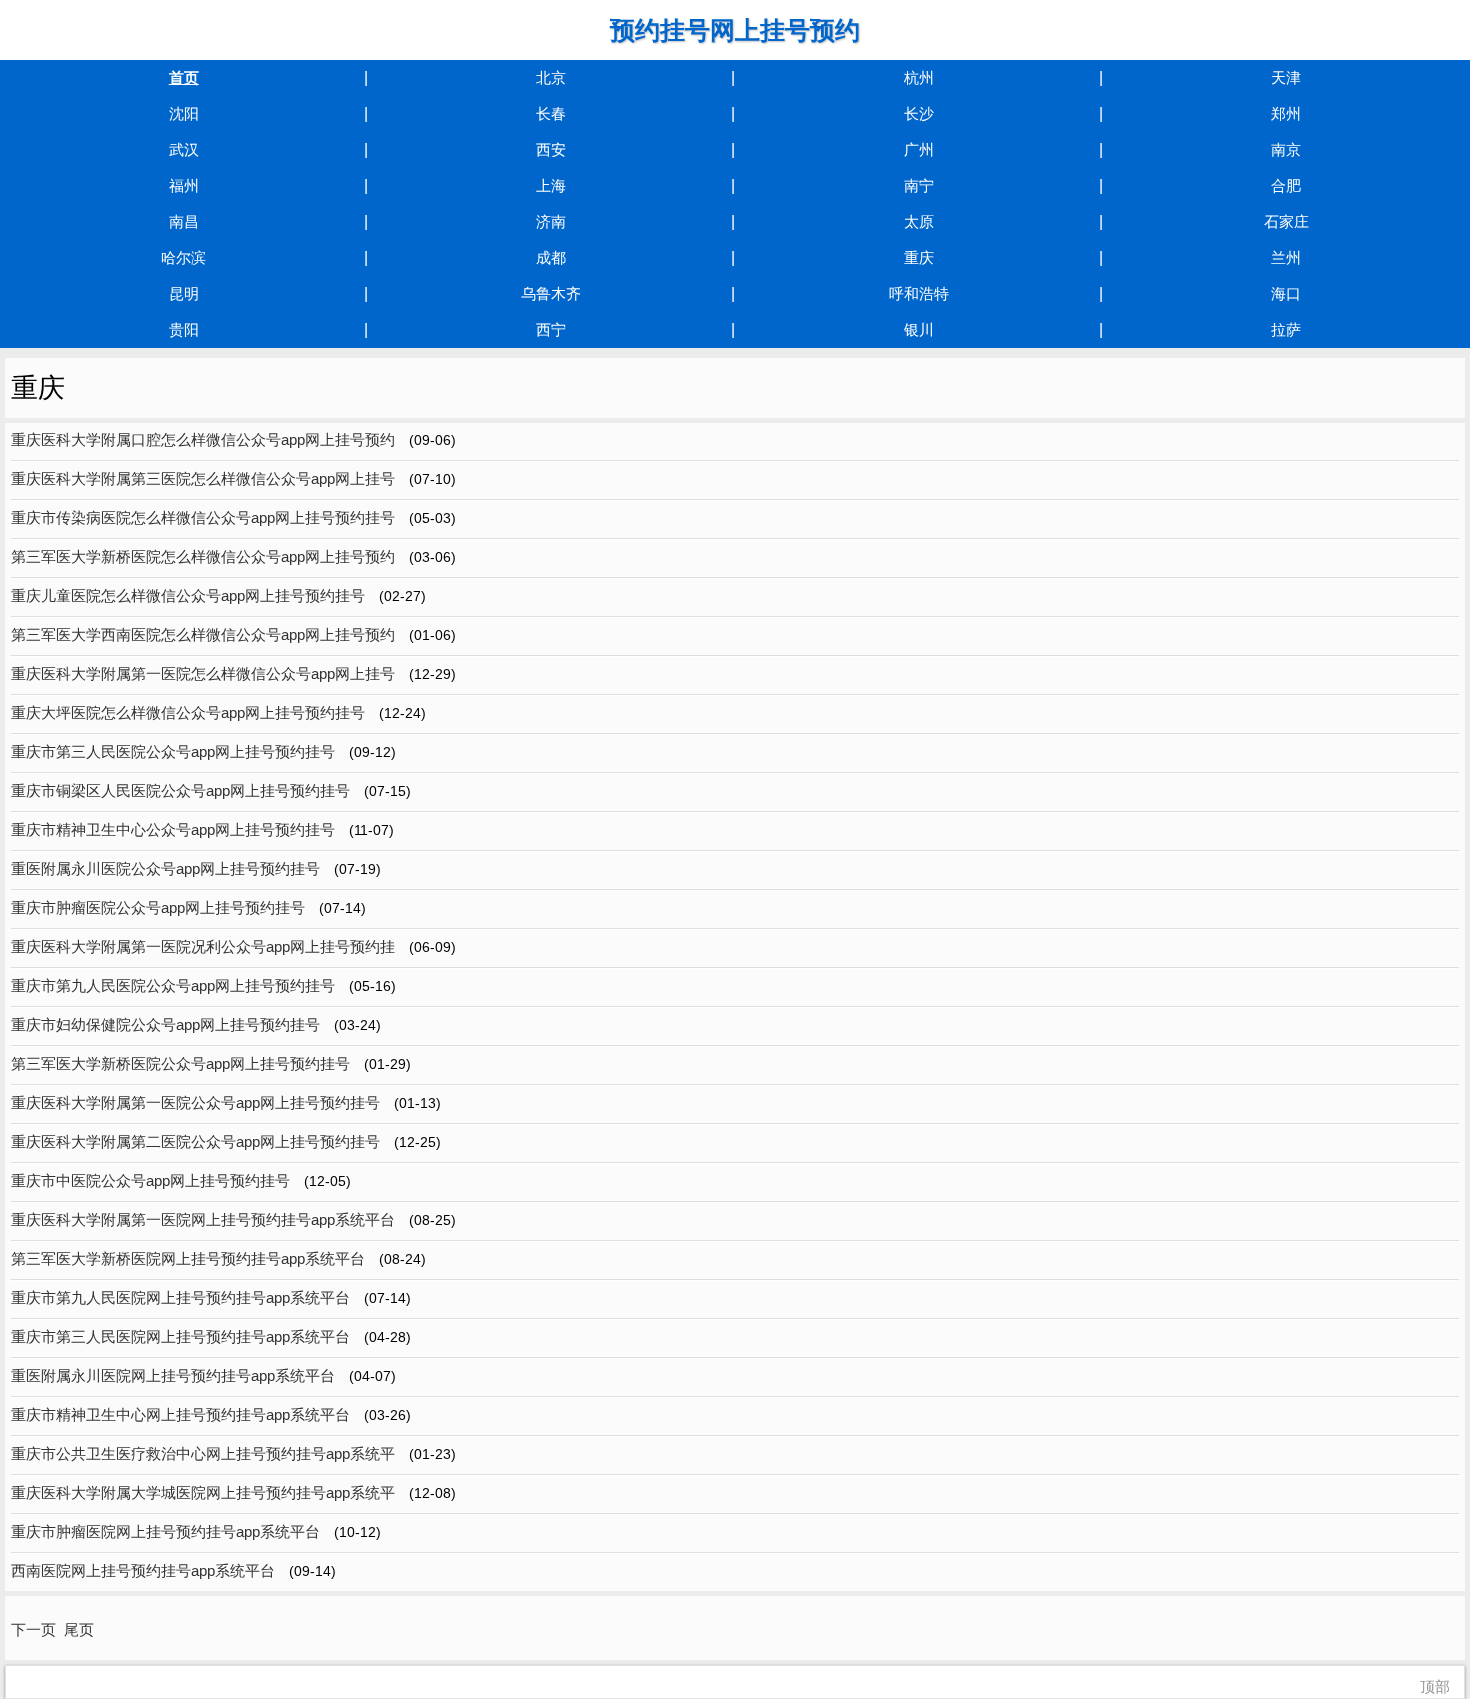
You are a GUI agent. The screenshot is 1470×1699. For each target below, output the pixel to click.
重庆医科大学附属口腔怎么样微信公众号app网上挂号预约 (203, 439)
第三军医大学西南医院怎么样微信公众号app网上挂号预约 (203, 634)
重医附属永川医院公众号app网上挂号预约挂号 (165, 868)
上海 (551, 185)
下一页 (33, 1629)
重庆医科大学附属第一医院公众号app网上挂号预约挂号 (195, 1102)
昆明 (184, 293)
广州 (919, 149)
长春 (551, 113)
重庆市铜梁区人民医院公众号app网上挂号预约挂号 (180, 790)
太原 (919, 221)
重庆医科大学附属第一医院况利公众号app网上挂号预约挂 (203, 946)
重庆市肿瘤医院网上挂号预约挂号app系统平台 (165, 1531)
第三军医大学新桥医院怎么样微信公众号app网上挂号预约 (203, 556)
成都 (551, 257)
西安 (551, 149)
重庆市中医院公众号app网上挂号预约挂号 (150, 1180)
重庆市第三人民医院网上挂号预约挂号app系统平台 (180, 1336)
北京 (551, 77)
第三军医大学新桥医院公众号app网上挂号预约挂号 (180, 1063)
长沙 (919, 113)
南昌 (184, 221)
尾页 (79, 1629)
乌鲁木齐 (551, 293)
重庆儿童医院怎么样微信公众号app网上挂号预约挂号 (188, 595)
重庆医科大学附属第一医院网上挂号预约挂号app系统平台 (203, 1219)
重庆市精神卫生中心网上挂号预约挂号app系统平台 (180, 1414)
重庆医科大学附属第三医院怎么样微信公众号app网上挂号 (203, 478)
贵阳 (184, 329)
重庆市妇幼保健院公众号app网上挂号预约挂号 (165, 1024)
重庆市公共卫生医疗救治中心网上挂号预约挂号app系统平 (203, 1453)
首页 (184, 77)
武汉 (184, 149)
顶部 (1435, 1686)
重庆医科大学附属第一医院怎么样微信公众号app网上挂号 (203, 673)
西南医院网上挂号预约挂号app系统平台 (143, 1570)
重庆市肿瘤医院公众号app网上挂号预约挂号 (158, 907)
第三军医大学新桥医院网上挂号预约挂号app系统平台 (188, 1258)
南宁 (919, 185)
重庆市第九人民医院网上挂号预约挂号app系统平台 (180, 1297)
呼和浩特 (919, 293)
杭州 (919, 77)
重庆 (919, 257)
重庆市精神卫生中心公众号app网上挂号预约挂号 (173, 829)
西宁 (551, 329)
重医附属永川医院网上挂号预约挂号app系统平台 (173, 1375)
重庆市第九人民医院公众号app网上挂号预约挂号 (173, 985)
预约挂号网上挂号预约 (735, 30)
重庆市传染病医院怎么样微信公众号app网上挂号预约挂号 (203, 517)
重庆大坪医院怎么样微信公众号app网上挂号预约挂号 (188, 712)
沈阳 (184, 113)
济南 (551, 221)
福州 (184, 185)
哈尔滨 (183, 257)
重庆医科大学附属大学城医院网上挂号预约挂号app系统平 (203, 1492)
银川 (919, 329)
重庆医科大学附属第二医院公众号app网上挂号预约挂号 (195, 1141)
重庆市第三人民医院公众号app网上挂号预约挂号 (173, 751)
